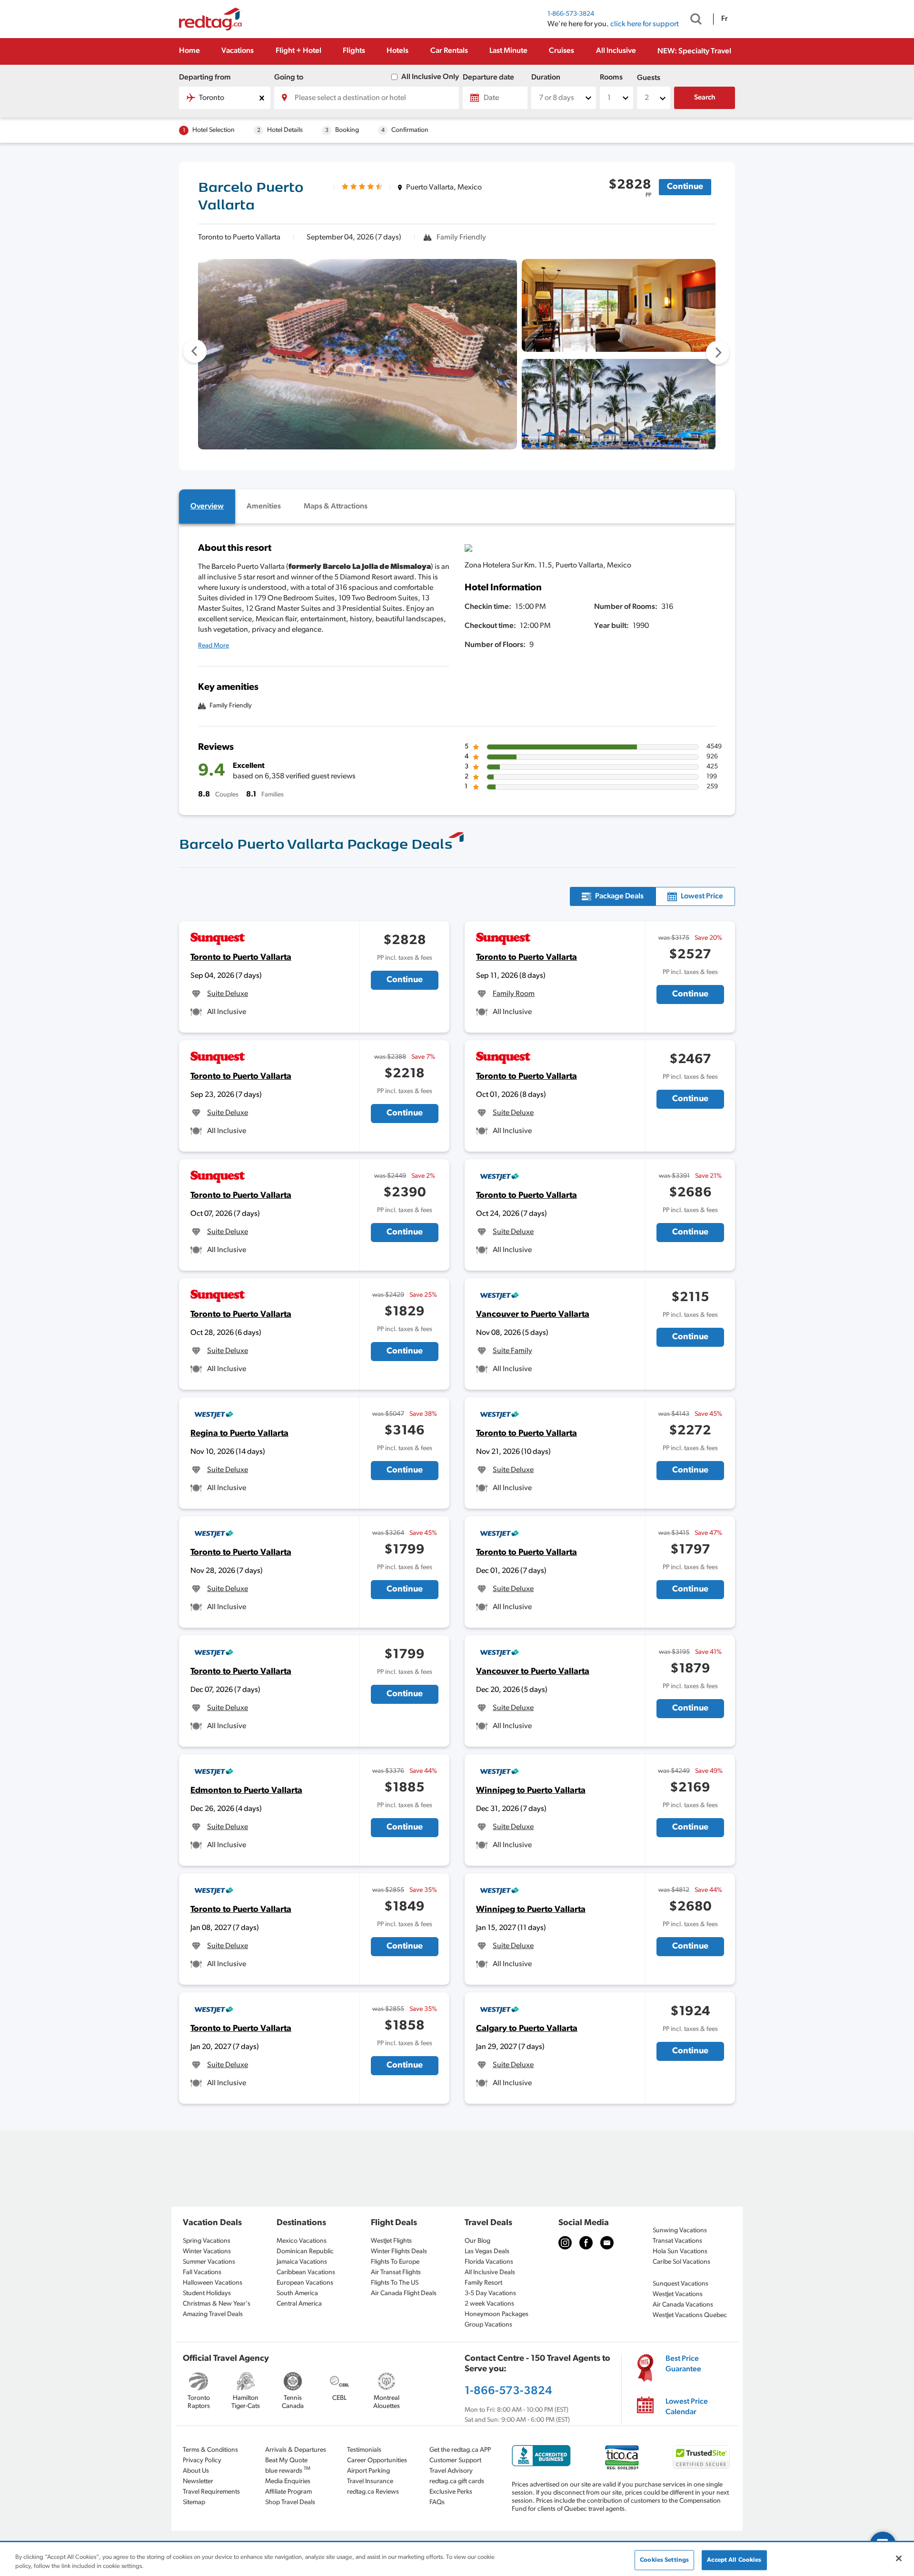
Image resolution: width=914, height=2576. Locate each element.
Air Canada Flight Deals (404, 2293)
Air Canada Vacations (683, 2305)
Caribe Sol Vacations (681, 2262)
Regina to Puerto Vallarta (239, 1434)
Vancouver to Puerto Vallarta (533, 1315)
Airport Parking (368, 2471)
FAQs (437, 2502)
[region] (457, 2560)
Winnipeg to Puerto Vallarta (531, 1791)
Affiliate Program (288, 2492)
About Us (196, 2471)
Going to (289, 78)
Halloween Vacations (213, 2283)
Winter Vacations (207, 2252)
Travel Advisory (451, 2471)
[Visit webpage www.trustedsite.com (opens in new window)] (701, 2457)
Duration (546, 78)
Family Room (514, 994)
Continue (685, 187)
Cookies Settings (664, 2560)
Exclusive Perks (451, 2492)
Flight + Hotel (298, 51)
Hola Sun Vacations (680, 2252)
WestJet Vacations (678, 2294)
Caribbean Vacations (306, 2273)
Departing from (205, 78)
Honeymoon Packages (497, 2314)
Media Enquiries (288, 2482)
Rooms (611, 78)
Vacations (238, 51)
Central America (299, 2304)
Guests (649, 78)
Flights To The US (395, 2283)
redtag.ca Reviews (373, 2492)
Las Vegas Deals (487, 2252)
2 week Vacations (489, 2304)
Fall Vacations (202, 2273)
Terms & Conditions (210, 2450)
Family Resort (483, 2283)
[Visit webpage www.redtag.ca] (607, 2243)
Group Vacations (488, 2325)
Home (189, 51)
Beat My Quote (286, 2461)
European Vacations (305, 2283)
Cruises (561, 51)
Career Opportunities (377, 2461)
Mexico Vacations (302, 2241)
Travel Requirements (211, 2492)
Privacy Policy (202, 2461)
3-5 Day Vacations (490, 2293)
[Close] (899, 2558)
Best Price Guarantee (683, 2364)
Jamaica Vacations (302, 2262)
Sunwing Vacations (680, 2231)
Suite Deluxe (228, 994)
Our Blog (477, 2241)
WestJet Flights (391, 2241)
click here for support (645, 24)
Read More (214, 646)
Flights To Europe (395, 2262)
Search (705, 98)
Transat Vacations (677, 2241)
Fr (724, 19)
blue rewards (288, 2470)
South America (297, 2293)
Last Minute (508, 51)
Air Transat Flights (396, 2273)
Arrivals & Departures (296, 2450)
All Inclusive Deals (490, 2273)
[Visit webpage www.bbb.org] (541, 2456)
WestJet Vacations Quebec (690, 2315)
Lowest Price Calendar (687, 2407)
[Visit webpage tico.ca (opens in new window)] (622, 2457)
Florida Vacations (489, 2262)
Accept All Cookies (734, 2560)
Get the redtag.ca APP (460, 2450)
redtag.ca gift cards (457, 2482)
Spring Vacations (207, 2241)
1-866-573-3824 (571, 14)
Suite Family (512, 1351)
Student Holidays (207, 2293)
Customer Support (455, 2461)
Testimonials (364, 2450)
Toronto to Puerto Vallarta (241, 958)
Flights (354, 51)
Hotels (397, 51)
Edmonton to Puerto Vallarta (246, 1791)
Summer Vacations (209, 2262)
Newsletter (198, 2482)
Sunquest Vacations (681, 2284)
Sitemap (194, 2502)
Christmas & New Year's (217, 2304)
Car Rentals (449, 51)
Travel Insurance (370, 2482)
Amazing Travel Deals (213, 2314)
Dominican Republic (305, 2252)
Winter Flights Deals (399, 2252)
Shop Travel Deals (290, 2502)
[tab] (207, 507)
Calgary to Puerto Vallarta (527, 2029)
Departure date (488, 78)
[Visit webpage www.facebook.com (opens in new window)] (586, 2243)
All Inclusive (616, 51)
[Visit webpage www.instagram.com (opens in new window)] (565, 2243)
